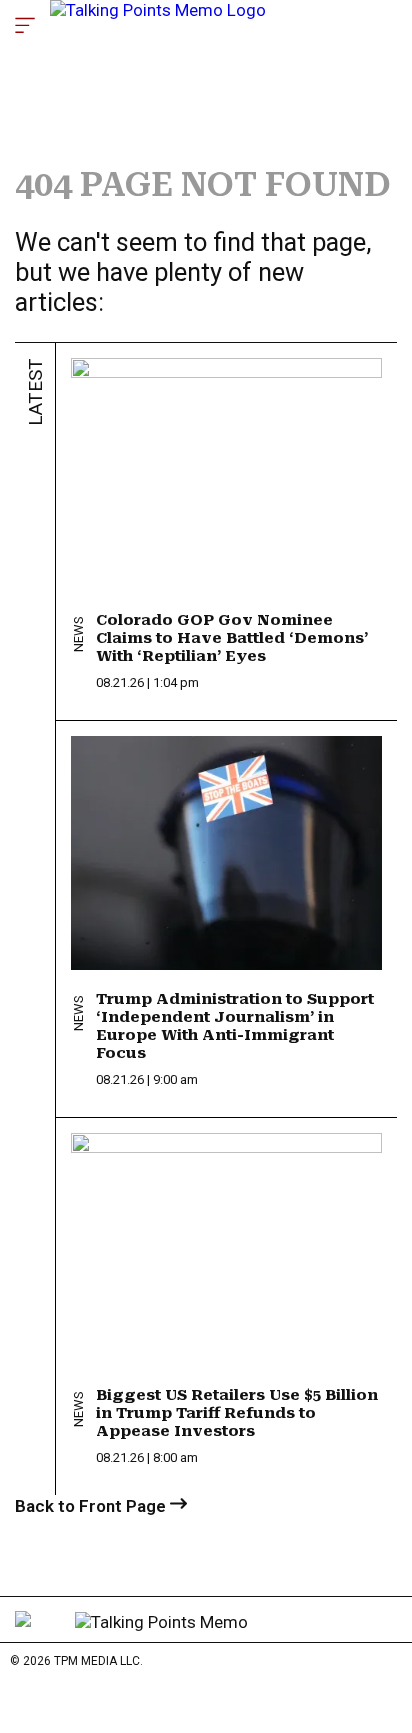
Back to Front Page (92, 1506)
